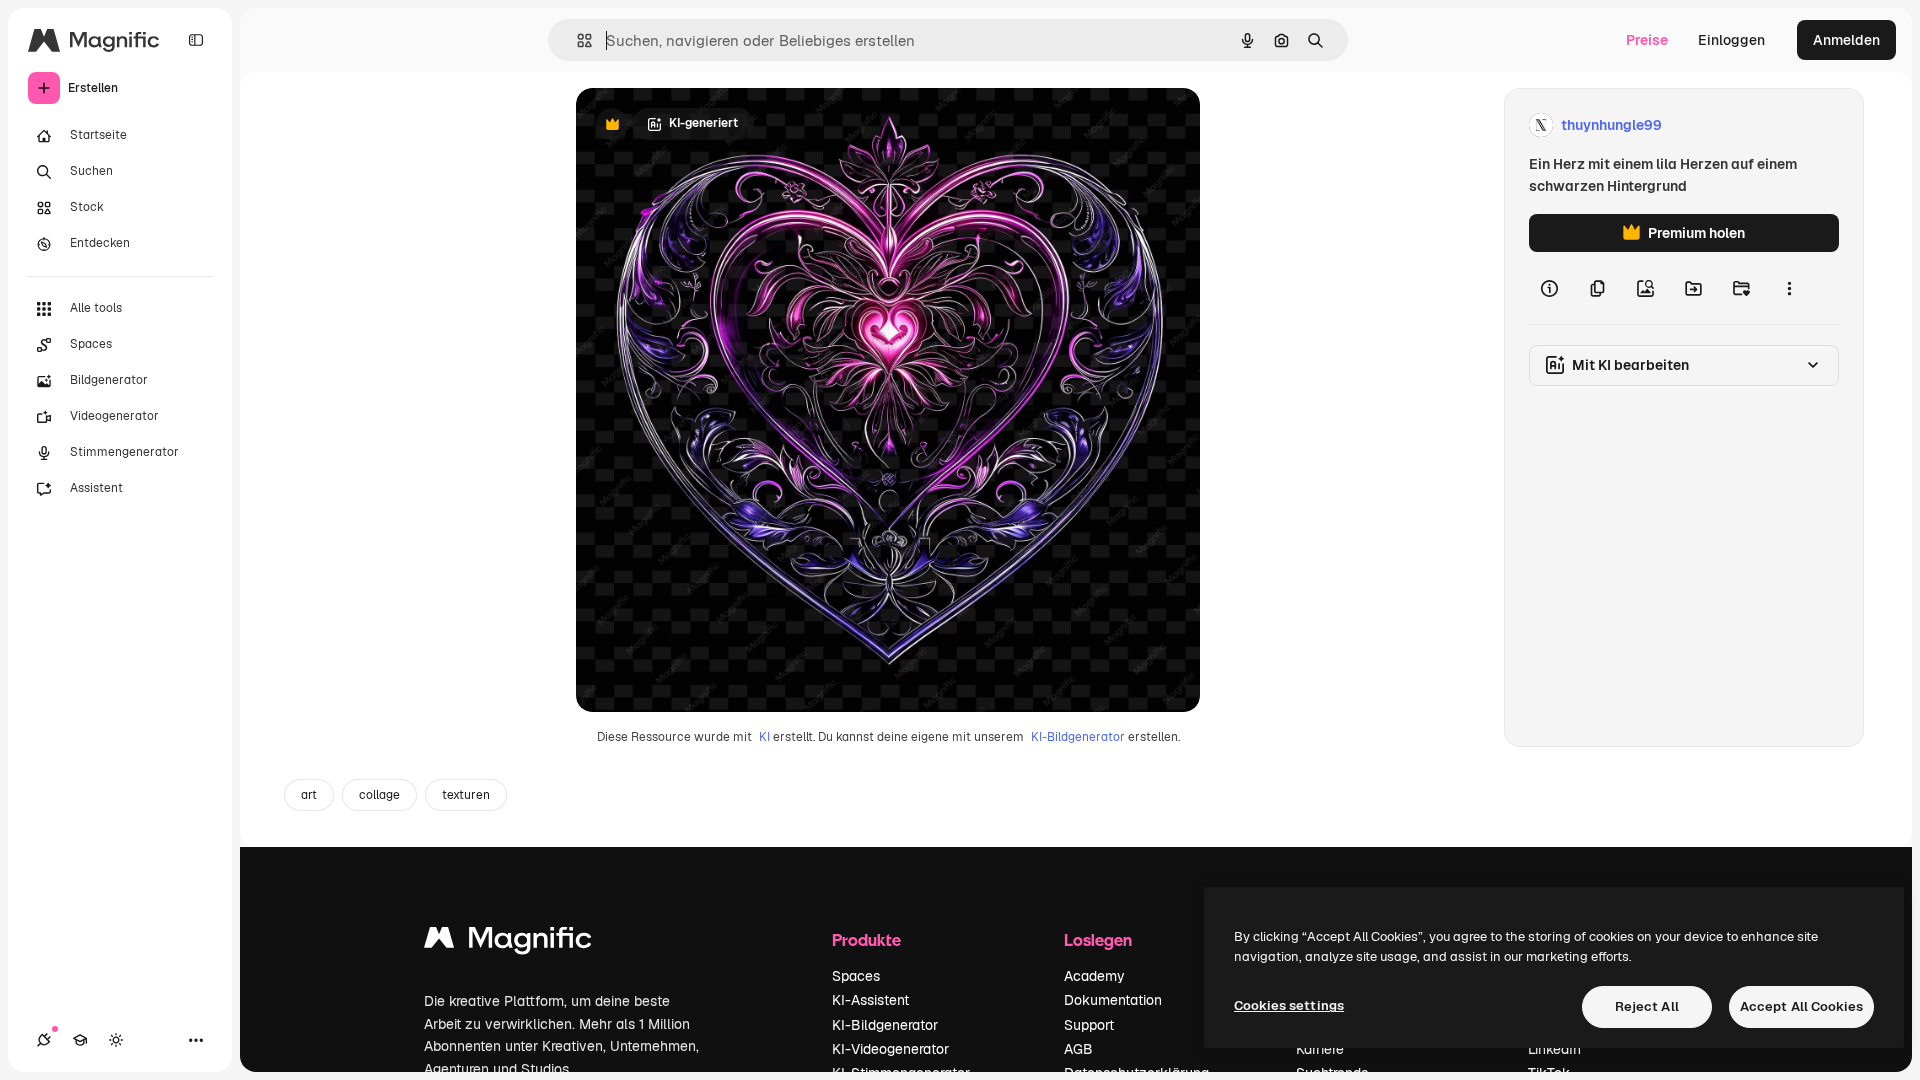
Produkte (866, 939)
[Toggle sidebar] (196, 40)
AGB (1078, 1049)
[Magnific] (508, 942)
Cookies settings (1289, 1005)
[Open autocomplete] (576, 40)
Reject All (1647, 1006)
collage (379, 795)
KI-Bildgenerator (1078, 737)
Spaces (856, 976)
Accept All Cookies (1801, 1006)
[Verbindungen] (44, 1040)
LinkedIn (1554, 1049)
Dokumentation (1113, 1000)
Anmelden (1846, 40)
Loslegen (1098, 939)
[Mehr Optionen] (1789, 288)
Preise (1647, 40)
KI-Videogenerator (890, 1049)
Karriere (1320, 1049)
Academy (1094, 976)
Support (1089, 1025)
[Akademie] (80, 1040)
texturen (466, 795)
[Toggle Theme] (116, 1040)
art (309, 795)
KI (764, 737)
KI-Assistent (870, 1000)
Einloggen (1731, 40)
